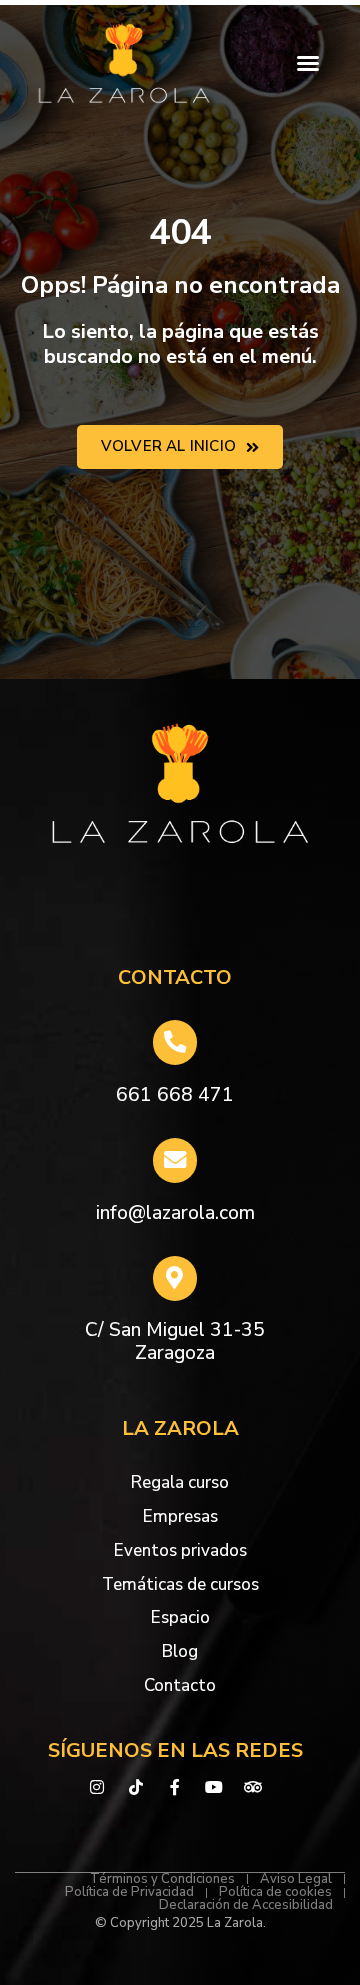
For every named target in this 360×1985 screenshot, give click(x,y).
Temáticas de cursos (180, 1584)
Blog (180, 1651)
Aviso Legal (296, 1879)
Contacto (180, 1685)
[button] (308, 63)
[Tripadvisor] (252, 1787)
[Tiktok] (136, 1787)
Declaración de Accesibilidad (246, 1905)
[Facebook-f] (175, 1787)
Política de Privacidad (129, 1892)
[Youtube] (213, 1787)
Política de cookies (275, 1892)
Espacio (180, 1617)
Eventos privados (180, 1550)
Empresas (180, 1516)
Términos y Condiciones (162, 1879)
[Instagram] (97, 1787)
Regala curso (180, 1482)
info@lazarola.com (175, 1213)
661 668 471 (175, 1095)
